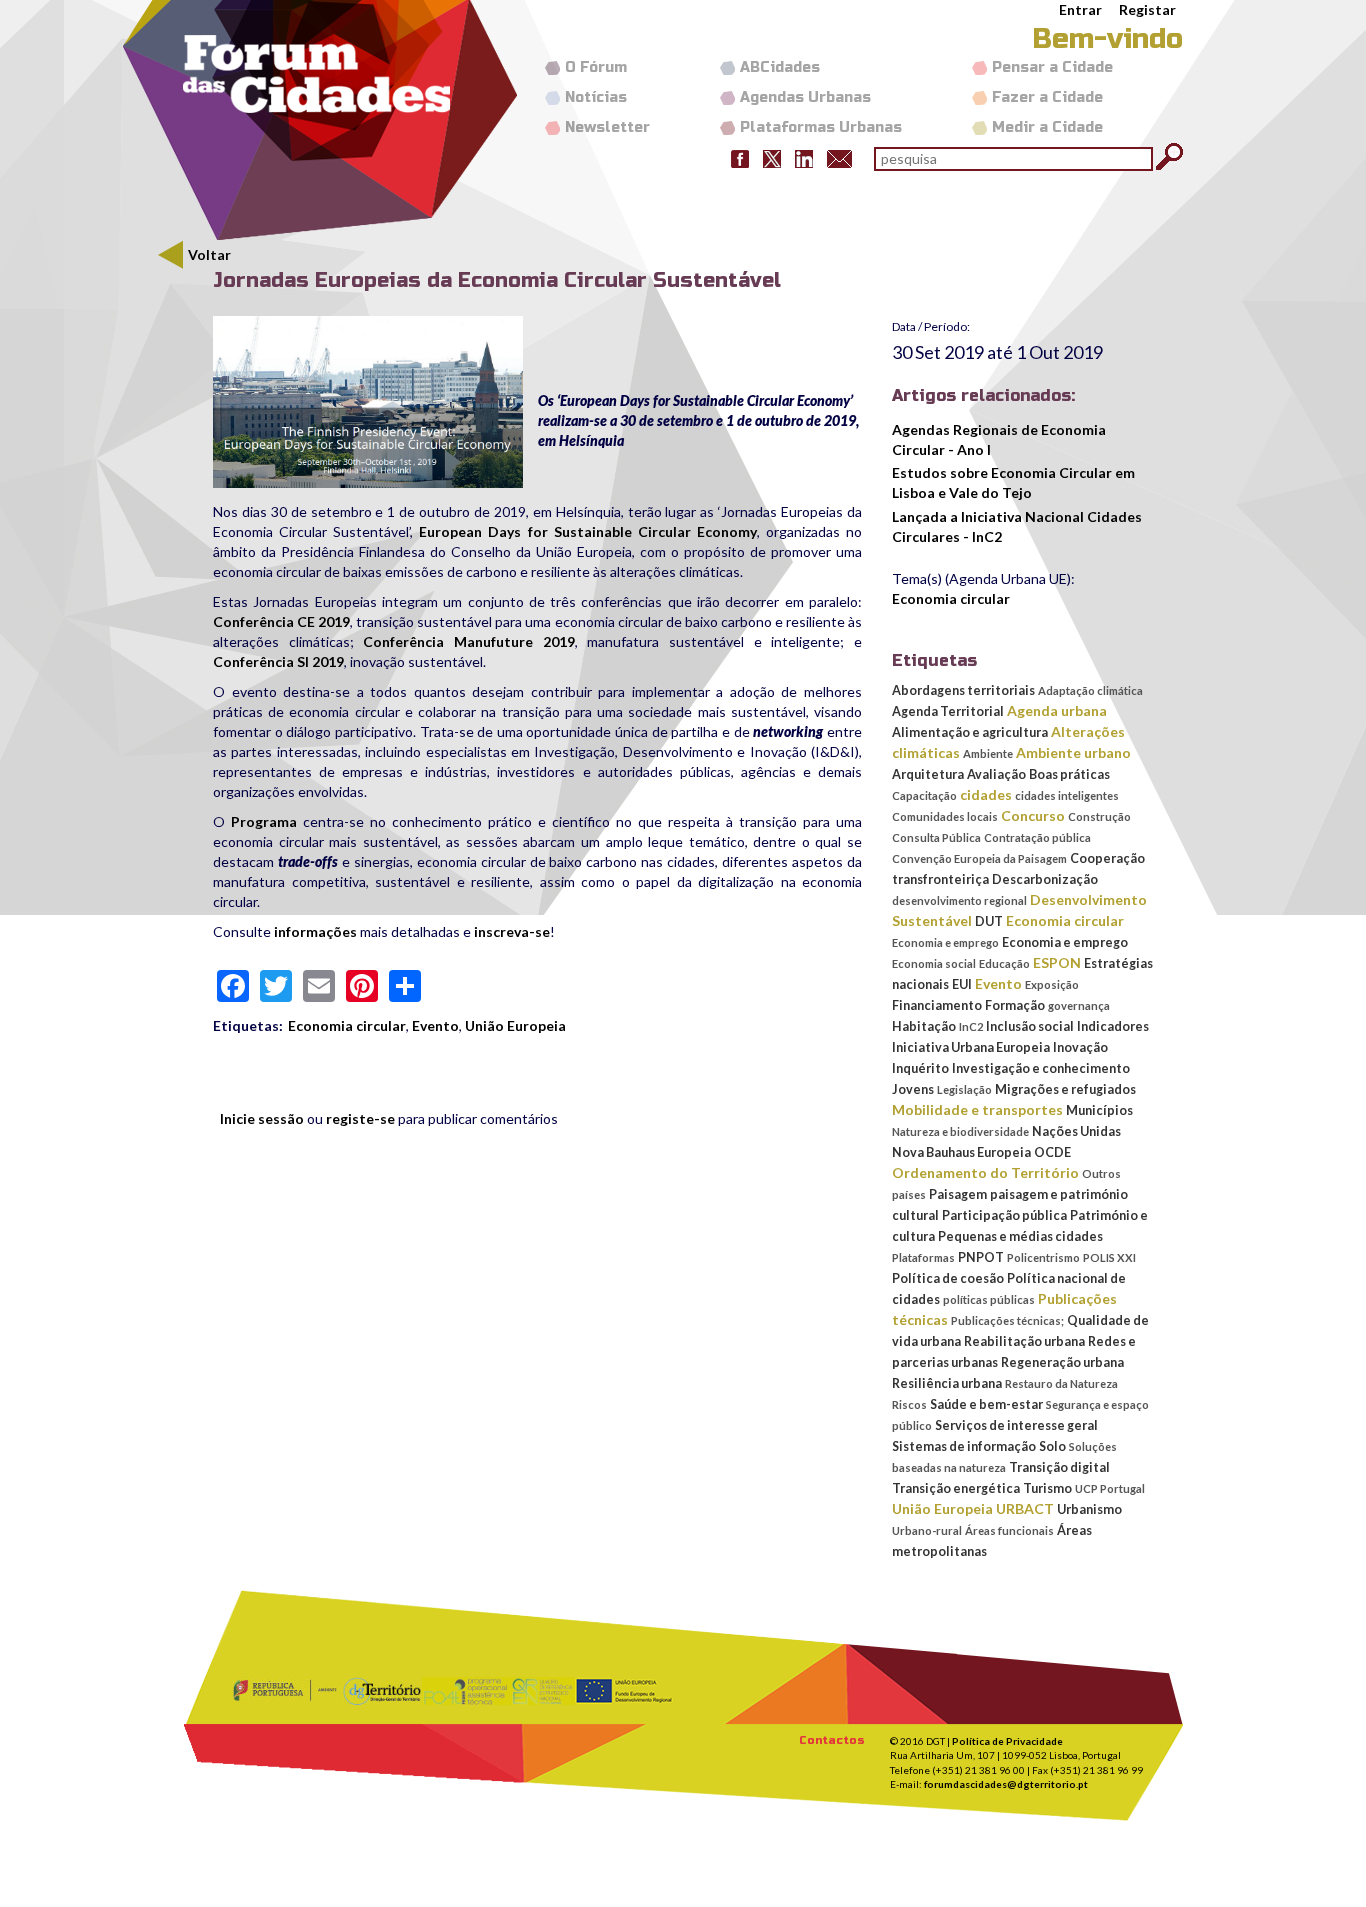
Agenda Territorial (948, 711)
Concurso (1033, 815)
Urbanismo (1089, 1509)
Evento (435, 1025)
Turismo (1047, 1488)
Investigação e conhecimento (1041, 1068)
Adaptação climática (1090, 690)
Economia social (934, 963)
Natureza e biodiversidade (960, 1131)
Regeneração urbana (1062, 1362)
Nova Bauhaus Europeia (961, 1152)
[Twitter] (772, 157)
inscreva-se (512, 931)
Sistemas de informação (964, 1446)
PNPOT (981, 1257)
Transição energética (956, 1488)
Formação (1015, 1005)
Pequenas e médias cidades (1020, 1236)
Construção (1099, 816)
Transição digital (1059, 1467)
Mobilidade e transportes (977, 1109)
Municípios (1099, 1110)
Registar (1147, 9)
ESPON (1057, 962)
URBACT (1025, 1508)
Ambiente (988, 753)
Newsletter (607, 127)
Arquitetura (928, 774)
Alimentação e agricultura (970, 732)
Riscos (909, 1404)
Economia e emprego (945, 942)
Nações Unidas (1076, 1131)
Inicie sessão (262, 1118)
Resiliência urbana (947, 1383)
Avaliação (996, 774)
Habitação (924, 1026)
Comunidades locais (945, 816)
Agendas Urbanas (805, 97)
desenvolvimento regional (959, 900)
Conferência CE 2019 (281, 621)
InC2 (971, 1026)
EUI (962, 984)
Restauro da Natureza (1061, 1383)
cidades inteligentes (1067, 795)
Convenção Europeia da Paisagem (979, 858)
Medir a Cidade (1047, 127)
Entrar (1080, 9)
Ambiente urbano (1073, 752)
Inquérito (920, 1068)
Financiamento (937, 1005)
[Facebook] (740, 157)
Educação (1004, 963)
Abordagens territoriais (963, 690)
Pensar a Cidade (1052, 67)
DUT (989, 921)
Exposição (1052, 984)
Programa (264, 821)
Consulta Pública (936, 837)
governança (1079, 1005)
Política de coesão (948, 1278)
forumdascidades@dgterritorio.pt (1006, 1784)
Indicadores (1113, 1026)
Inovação (1080, 1047)
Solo (1052, 1446)
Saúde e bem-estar (986, 1404)
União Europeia (515, 1025)
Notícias (596, 97)
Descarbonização (1045, 879)
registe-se (360, 1118)
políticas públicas (989, 1299)
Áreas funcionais (1009, 1530)
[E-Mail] (839, 157)
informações (315, 931)
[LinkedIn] (804, 157)
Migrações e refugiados (1065, 1089)
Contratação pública (1037, 837)
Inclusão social (1030, 1026)
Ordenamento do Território (985, 1172)
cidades (986, 794)
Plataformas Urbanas (821, 127)
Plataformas (923, 1257)
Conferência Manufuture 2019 (468, 641)
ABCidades (780, 67)
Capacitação (924, 795)
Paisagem (958, 1194)
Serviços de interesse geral (1016, 1425)
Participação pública (1004, 1215)
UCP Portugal (1110, 1488)
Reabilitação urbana (1024, 1341)
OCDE (1052, 1152)
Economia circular (347, 1025)
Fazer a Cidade (1047, 97)
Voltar (209, 254)
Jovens (913, 1089)
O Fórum (596, 67)
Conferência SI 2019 (278, 661)
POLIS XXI (1109, 1257)
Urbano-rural (927, 1530)
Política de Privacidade (1007, 1741)
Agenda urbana (1057, 710)
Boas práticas (1069, 774)
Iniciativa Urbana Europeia (971, 1047)
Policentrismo (1043, 1257)
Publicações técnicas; (1007, 1320)
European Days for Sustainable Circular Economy (588, 531)
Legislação (964, 1089)
